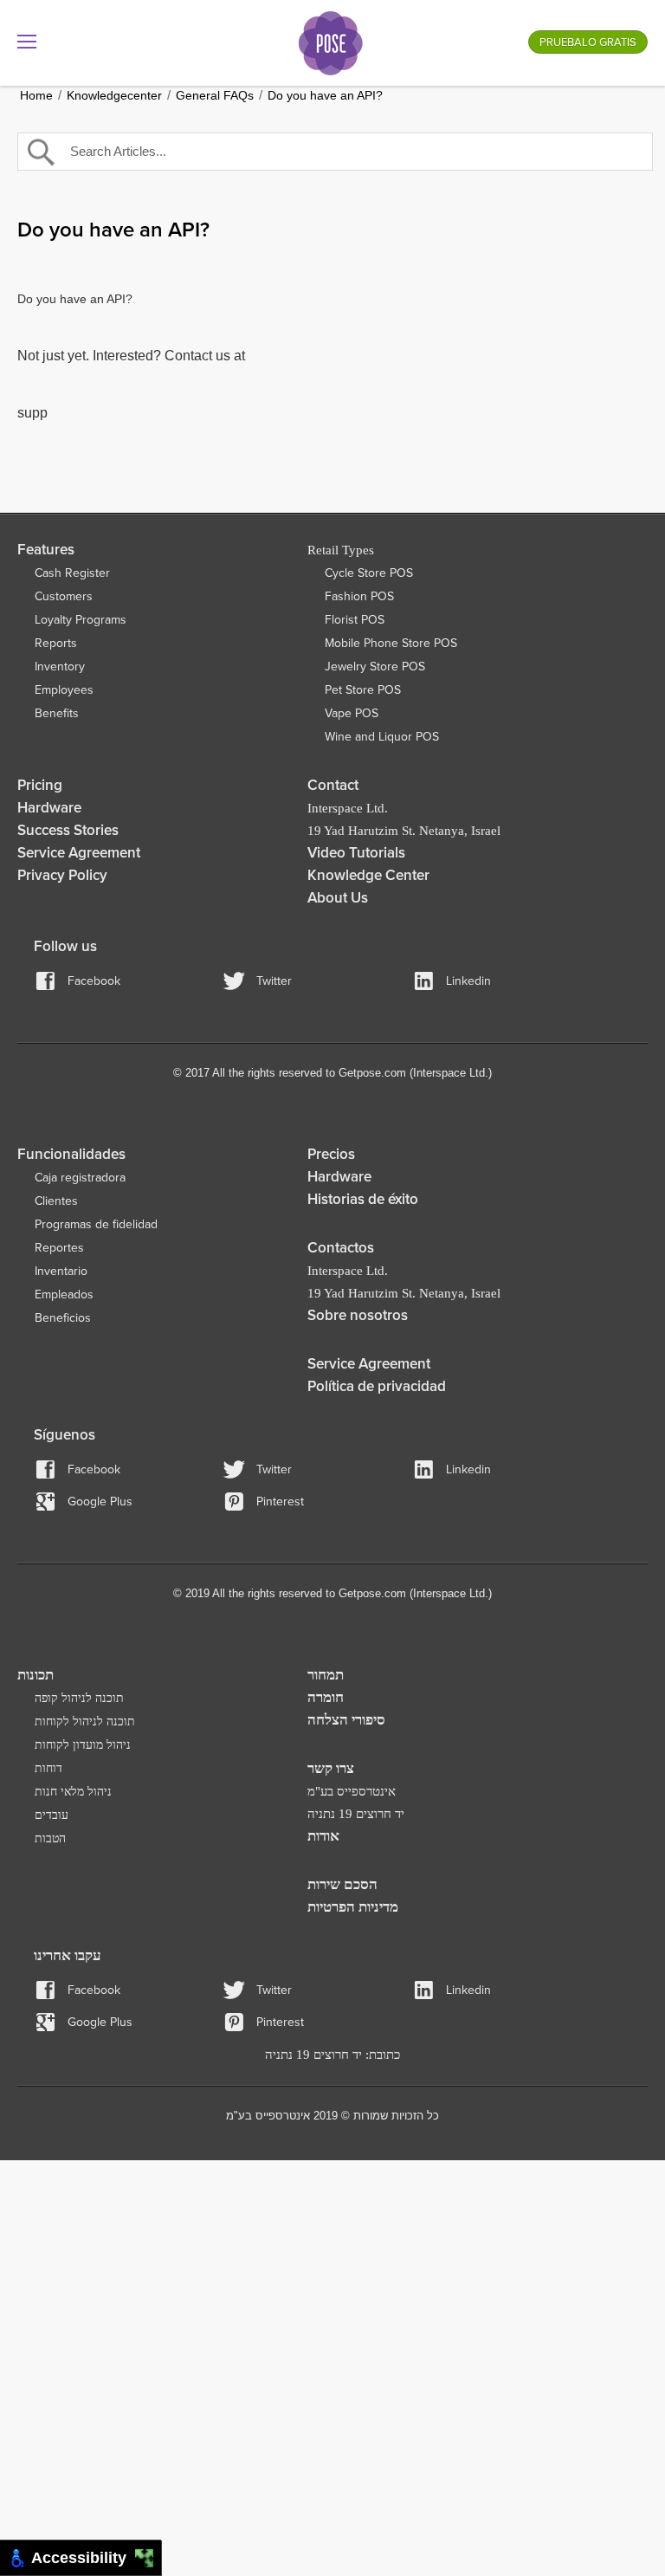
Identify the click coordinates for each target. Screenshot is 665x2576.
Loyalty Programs (81, 620)
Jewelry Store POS (375, 667)
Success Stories (68, 830)
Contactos (341, 1248)
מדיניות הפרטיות (353, 1907)
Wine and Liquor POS (382, 737)
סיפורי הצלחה (346, 1720)
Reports (56, 643)
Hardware (49, 808)
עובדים (52, 1815)
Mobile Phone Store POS (391, 643)
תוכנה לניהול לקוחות (85, 1722)
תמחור (326, 1675)
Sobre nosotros (358, 1315)
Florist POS (355, 620)
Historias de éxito (363, 1199)
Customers (64, 596)
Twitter (274, 981)
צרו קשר (331, 1768)
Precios (331, 1154)
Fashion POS (359, 596)
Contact (333, 785)
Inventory (60, 667)
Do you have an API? (325, 95)
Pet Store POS (363, 690)
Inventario (61, 1271)
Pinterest (280, 1502)
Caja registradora (80, 1178)
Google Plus (100, 1502)
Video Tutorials (356, 853)
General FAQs (215, 95)
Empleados (64, 1294)
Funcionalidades (71, 1154)
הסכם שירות (342, 1884)
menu (27, 42)
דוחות (48, 1768)
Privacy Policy (62, 875)
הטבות (50, 1838)
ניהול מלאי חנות (73, 1792)
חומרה (326, 1697)
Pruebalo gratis (588, 42)
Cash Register (72, 573)
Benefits (57, 713)
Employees (64, 690)
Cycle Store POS (369, 573)
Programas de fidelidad (96, 1224)
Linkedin (468, 981)
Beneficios (63, 1318)
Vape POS (352, 713)
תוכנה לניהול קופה (79, 1698)
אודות (323, 1836)
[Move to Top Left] (140, 2554)
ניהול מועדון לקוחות (83, 1745)
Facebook (94, 981)
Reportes (59, 1248)
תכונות (36, 1675)
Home (36, 95)
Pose (331, 43)
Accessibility (83, 2558)
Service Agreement (79, 853)
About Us (338, 898)
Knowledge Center (368, 875)
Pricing (40, 785)
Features (46, 550)
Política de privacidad (377, 1386)
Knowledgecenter (114, 95)
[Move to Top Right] (149, 2554)
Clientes (56, 1201)
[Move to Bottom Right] (149, 2563)
